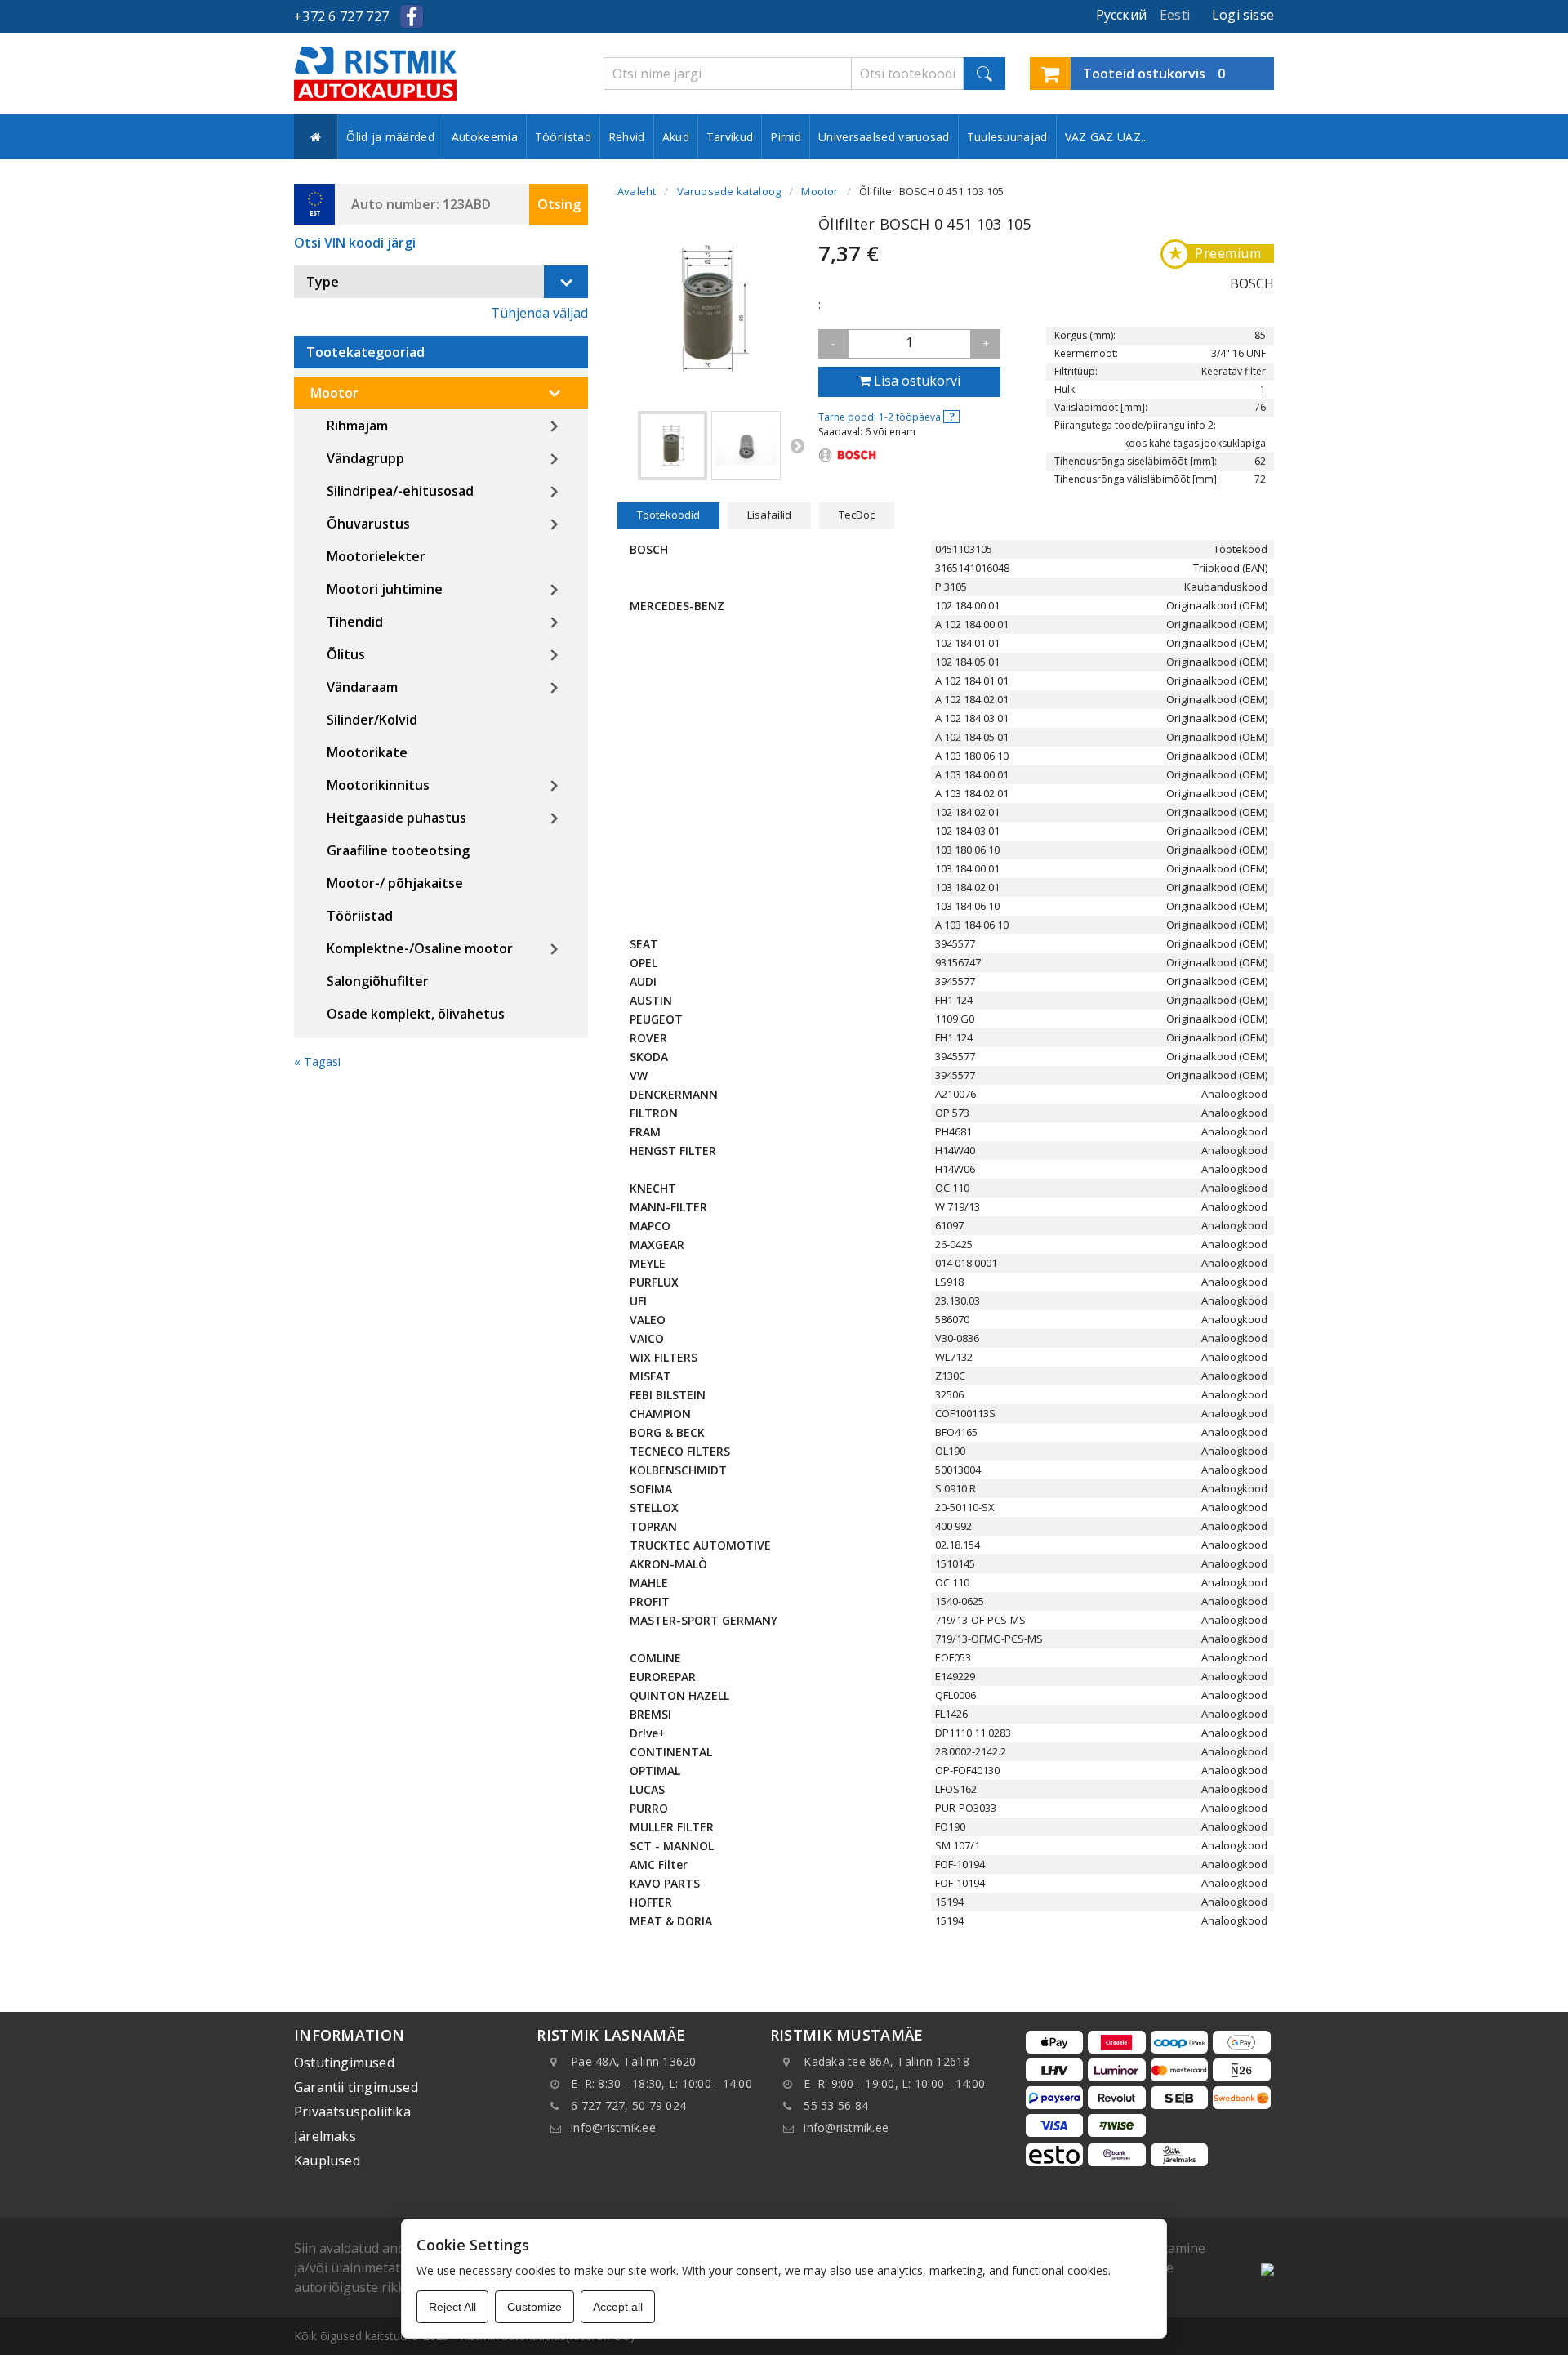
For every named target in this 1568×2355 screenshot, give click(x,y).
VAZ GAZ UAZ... (1107, 137)
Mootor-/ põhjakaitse (395, 883)
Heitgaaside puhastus (396, 818)
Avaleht (637, 191)
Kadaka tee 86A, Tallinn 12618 (886, 2061)
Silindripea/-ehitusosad (400, 491)
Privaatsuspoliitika (352, 2112)
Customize (535, 2307)
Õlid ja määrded (390, 137)
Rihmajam (357, 426)
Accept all (618, 2307)
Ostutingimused (344, 2063)
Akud (676, 137)
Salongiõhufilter (378, 981)
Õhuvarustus (368, 524)
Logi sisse (1243, 15)
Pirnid (786, 137)
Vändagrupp (365, 458)
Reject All (452, 2307)
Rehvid (627, 137)
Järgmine (797, 445)
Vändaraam (362, 687)
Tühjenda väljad (539, 313)
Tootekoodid (668, 515)
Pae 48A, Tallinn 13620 (634, 2061)
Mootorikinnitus (378, 785)
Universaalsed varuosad (884, 137)
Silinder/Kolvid (372, 720)
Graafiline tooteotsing (398, 850)
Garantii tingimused (356, 2087)
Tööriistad (563, 137)
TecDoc (857, 515)
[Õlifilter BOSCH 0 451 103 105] (673, 446)
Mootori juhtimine (385, 589)
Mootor (334, 393)
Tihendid (355, 622)
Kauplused (327, 2161)
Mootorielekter (376, 556)
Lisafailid (769, 515)
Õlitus (346, 654)
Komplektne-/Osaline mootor (420, 948)
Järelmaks (325, 2136)
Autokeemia (485, 137)
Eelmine (626, 445)
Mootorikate (367, 752)
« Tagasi (317, 1062)
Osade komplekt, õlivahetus (416, 1014)
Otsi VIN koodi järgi (355, 243)
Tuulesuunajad (1007, 137)
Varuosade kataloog (729, 191)
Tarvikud (730, 137)
